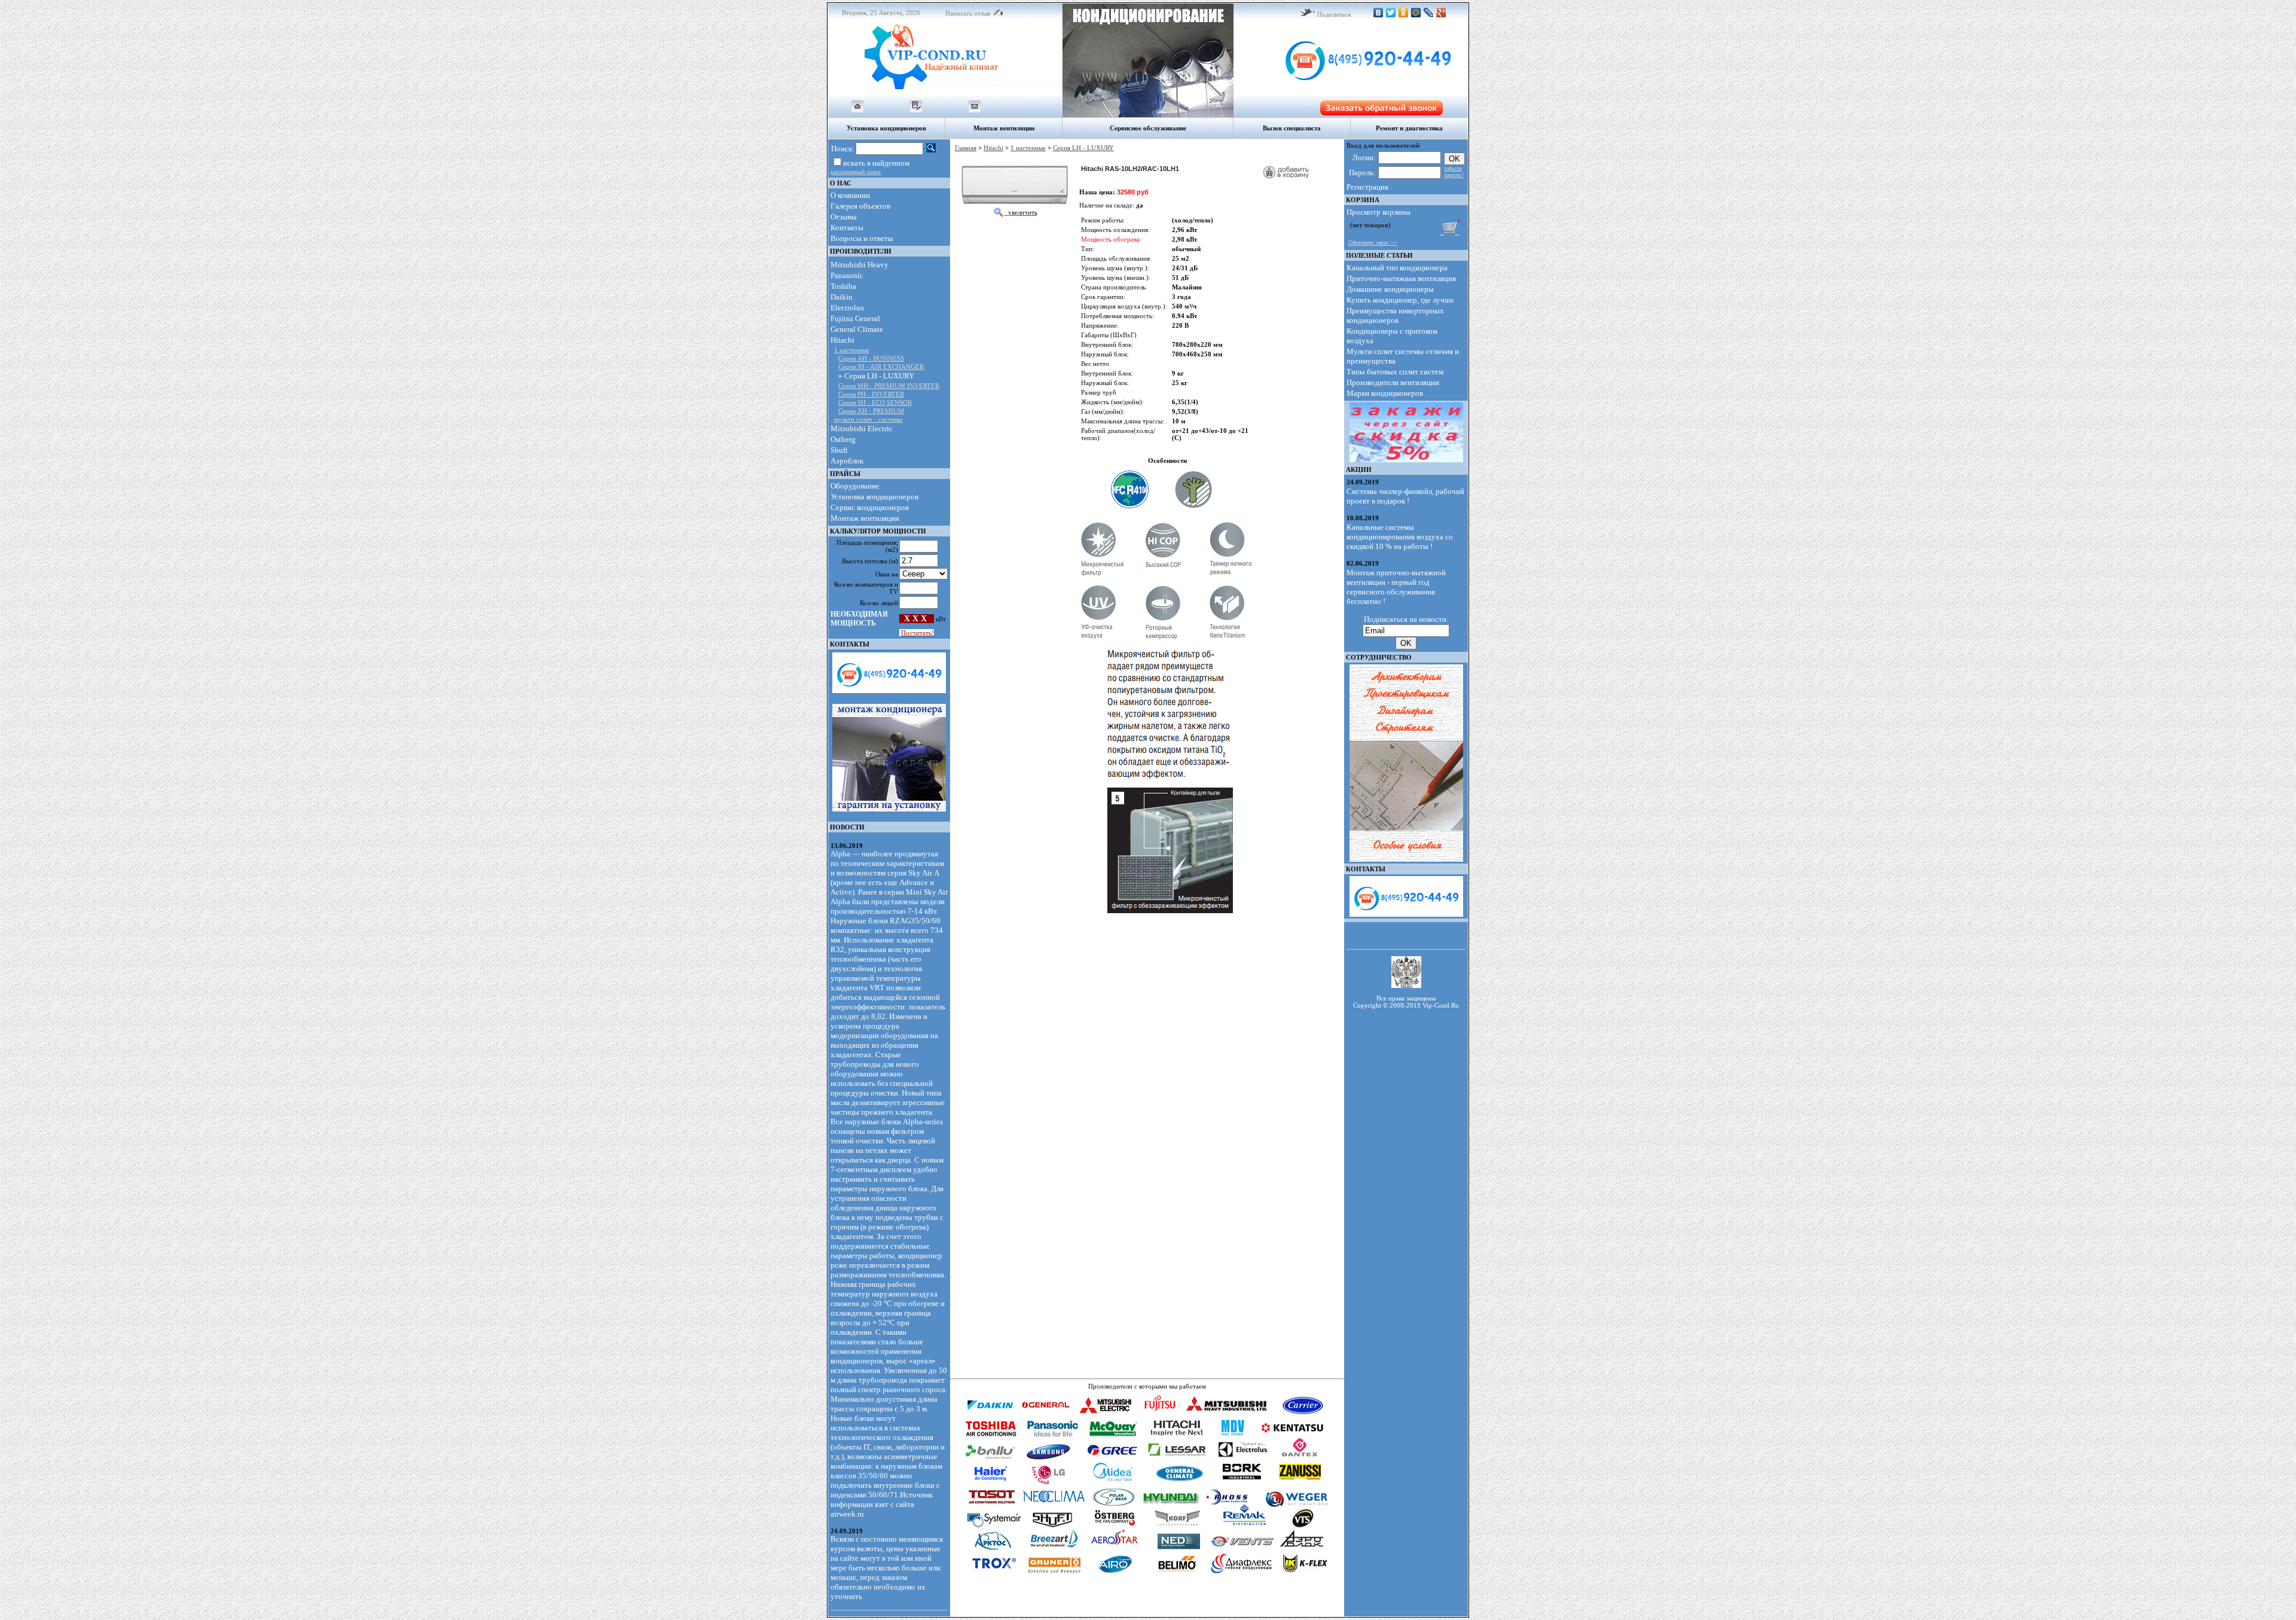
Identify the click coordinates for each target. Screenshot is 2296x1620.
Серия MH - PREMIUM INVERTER (889, 386)
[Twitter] (1391, 13)
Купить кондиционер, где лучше (1400, 300)
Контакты (847, 228)
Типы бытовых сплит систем (1395, 372)
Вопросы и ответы (862, 238)
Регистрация (1367, 187)
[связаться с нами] (975, 110)
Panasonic (847, 275)
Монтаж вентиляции (865, 518)
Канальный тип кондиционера (1397, 268)
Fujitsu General (855, 318)
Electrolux (848, 308)
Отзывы (844, 217)
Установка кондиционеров (874, 497)
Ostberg (843, 439)
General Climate (857, 329)
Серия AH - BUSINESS (871, 358)
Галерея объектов (860, 206)
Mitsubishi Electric (862, 428)
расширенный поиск (856, 172)
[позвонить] (1351, 93)
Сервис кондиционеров (870, 507)
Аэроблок (847, 461)
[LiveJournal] (1429, 13)
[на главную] (857, 110)
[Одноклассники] (1404, 13)
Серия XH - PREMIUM (871, 411)
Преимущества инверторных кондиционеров (1395, 315)
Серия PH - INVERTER (871, 394)
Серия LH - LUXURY (1083, 148)
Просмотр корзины (1378, 212)
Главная (966, 148)
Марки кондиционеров (1385, 393)
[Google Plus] (1441, 13)
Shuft (839, 450)
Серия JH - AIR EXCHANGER (881, 367)
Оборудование (855, 486)
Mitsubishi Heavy (860, 265)
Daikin (842, 297)
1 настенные (852, 350)
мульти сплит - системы (868, 419)
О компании (850, 195)
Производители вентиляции (1393, 382)
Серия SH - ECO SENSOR (875, 402)
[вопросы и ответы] (916, 110)
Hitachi (842, 340)
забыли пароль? (1454, 172)
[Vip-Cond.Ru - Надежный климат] (945, 93)
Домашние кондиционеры (1390, 289)
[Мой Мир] (1416, 13)
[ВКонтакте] (1378, 13)
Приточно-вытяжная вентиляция (1401, 278)
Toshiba (843, 286)
